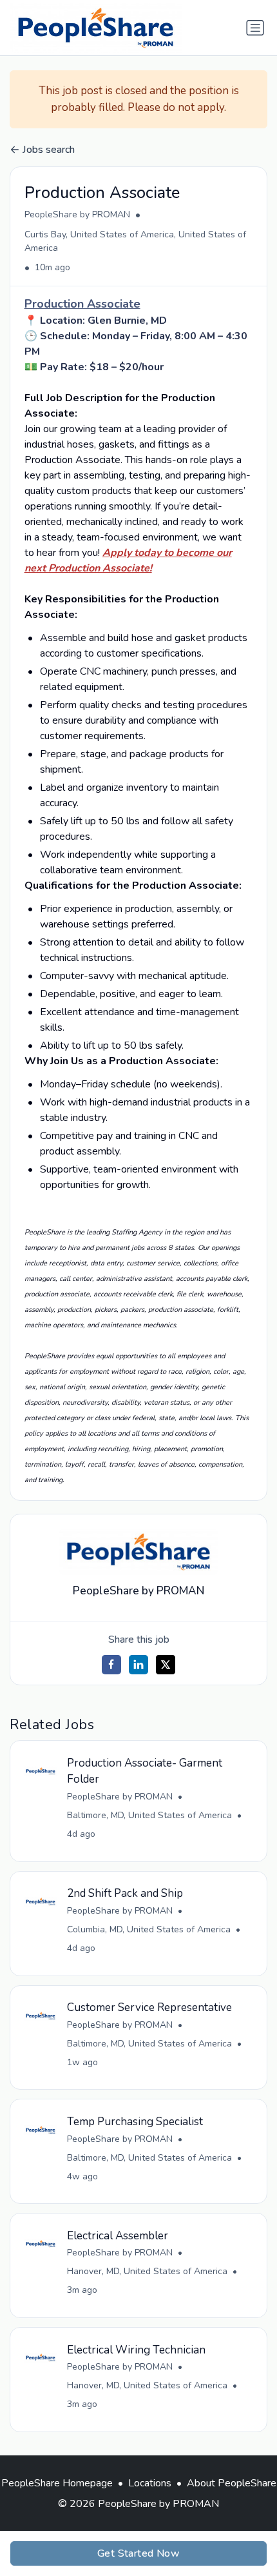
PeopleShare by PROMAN (77, 214)
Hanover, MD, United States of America (147, 2271)
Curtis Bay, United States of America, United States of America (135, 241)
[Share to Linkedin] (138, 1665)
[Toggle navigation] (255, 28)
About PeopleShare (232, 2483)
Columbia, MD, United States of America (149, 1929)
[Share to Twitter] (166, 1665)
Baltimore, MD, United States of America (149, 1815)
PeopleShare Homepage (57, 2483)
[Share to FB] (111, 1665)
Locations (150, 2483)
